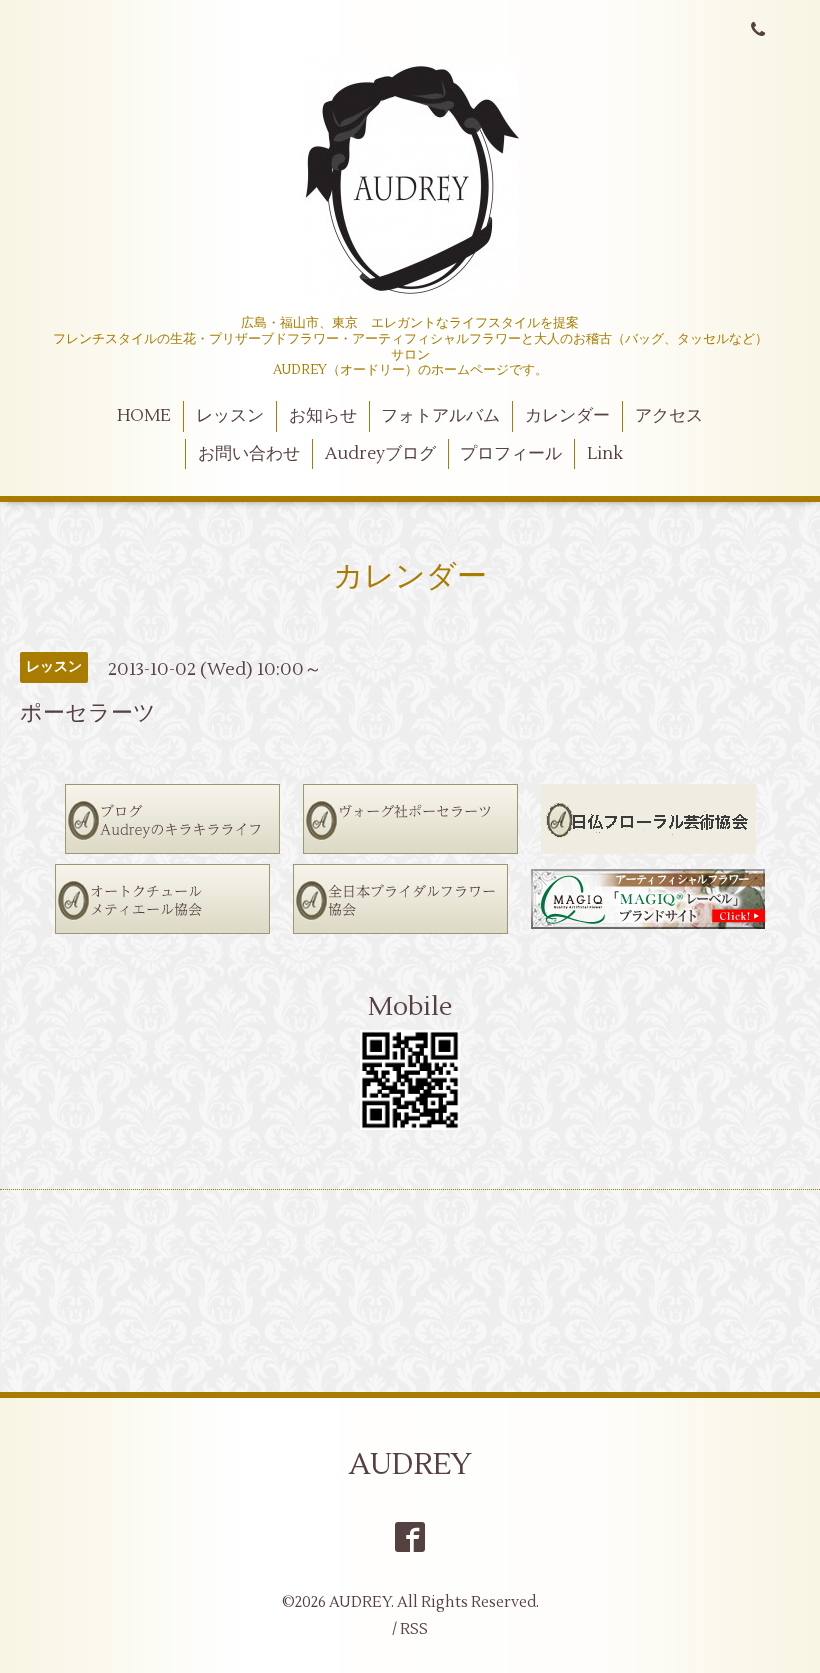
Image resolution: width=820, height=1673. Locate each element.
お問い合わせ (249, 454)
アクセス (669, 416)
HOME (144, 416)
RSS (414, 1629)
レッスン (230, 416)
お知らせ (323, 416)
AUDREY (410, 1464)
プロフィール (511, 454)
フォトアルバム (440, 416)
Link (605, 454)
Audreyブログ (380, 454)
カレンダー (567, 416)
